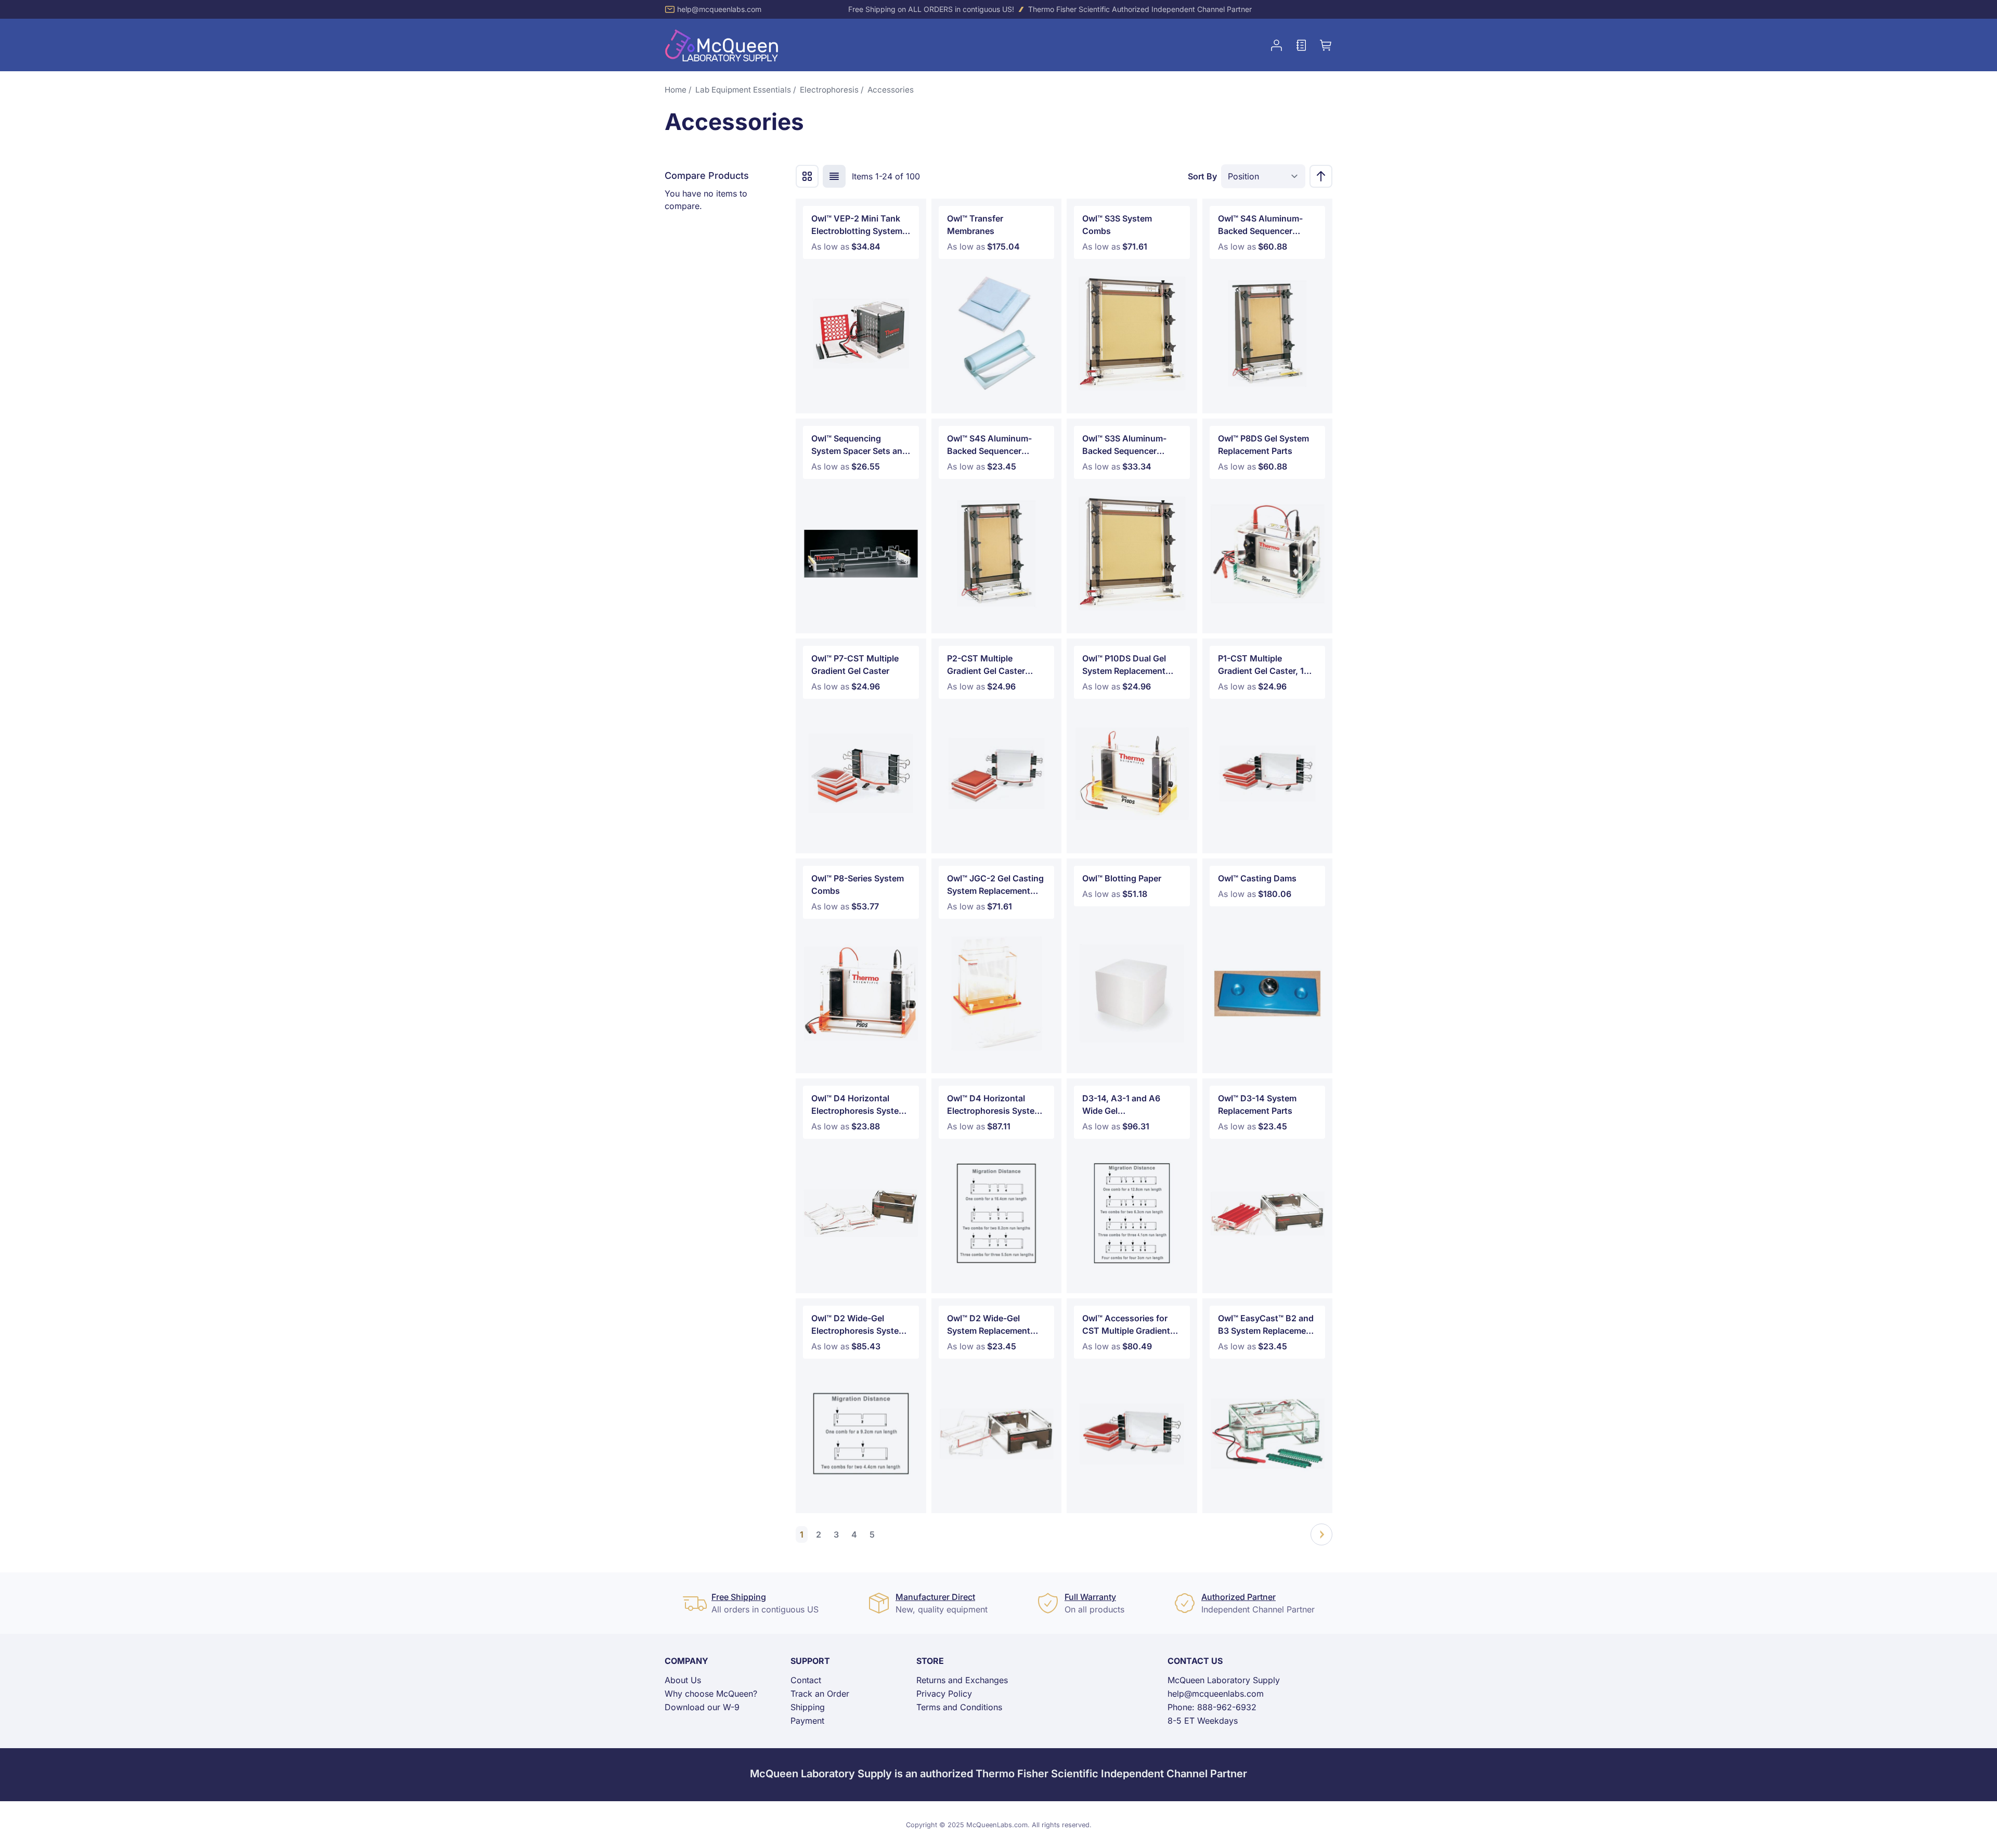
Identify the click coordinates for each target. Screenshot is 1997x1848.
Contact (806, 1680)
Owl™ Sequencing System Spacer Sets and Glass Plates (859, 445)
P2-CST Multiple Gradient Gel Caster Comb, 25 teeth (986, 665)
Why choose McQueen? (711, 1694)
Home (676, 90)
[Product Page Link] (861, 334)
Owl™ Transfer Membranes (975, 225)
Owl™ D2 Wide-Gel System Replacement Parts (989, 1325)
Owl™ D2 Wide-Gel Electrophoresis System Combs (859, 1325)
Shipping (808, 1707)
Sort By (1202, 176)
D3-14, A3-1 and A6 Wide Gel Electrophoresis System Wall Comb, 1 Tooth (1130, 1105)
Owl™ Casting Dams (1257, 878)
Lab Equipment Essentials (743, 90)
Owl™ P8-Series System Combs (858, 884)
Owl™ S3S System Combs (1117, 225)
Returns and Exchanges (962, 1680)
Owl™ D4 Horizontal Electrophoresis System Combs (994, 1105)
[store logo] (722, 45)
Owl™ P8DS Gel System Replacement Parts (1263, 445)
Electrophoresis (829, 90)
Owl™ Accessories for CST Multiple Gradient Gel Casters (1126, 1325)
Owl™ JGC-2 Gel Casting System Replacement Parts (995, 885)
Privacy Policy (944, 1694)
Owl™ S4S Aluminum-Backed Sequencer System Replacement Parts (989, 445)
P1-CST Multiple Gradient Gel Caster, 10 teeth (1264, 665)
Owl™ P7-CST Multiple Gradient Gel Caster (855, 665)
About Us (683, 1680)
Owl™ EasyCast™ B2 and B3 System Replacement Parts (1266, 1325)
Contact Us (1195, 1661)
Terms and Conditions (959, 1707)
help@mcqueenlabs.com (719, 9)
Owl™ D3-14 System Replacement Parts (1257, 1104)
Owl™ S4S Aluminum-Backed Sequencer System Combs (1260, 225)
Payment (807, 1721)
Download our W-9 (702, 1707)
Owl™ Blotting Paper (1122, 878)
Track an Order (820, 1694)
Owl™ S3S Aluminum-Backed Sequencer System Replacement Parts (1124, 445)
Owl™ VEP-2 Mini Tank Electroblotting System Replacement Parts (857, 225)
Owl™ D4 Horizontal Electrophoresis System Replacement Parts (859, 1105)
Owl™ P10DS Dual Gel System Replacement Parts (1124, 665)
